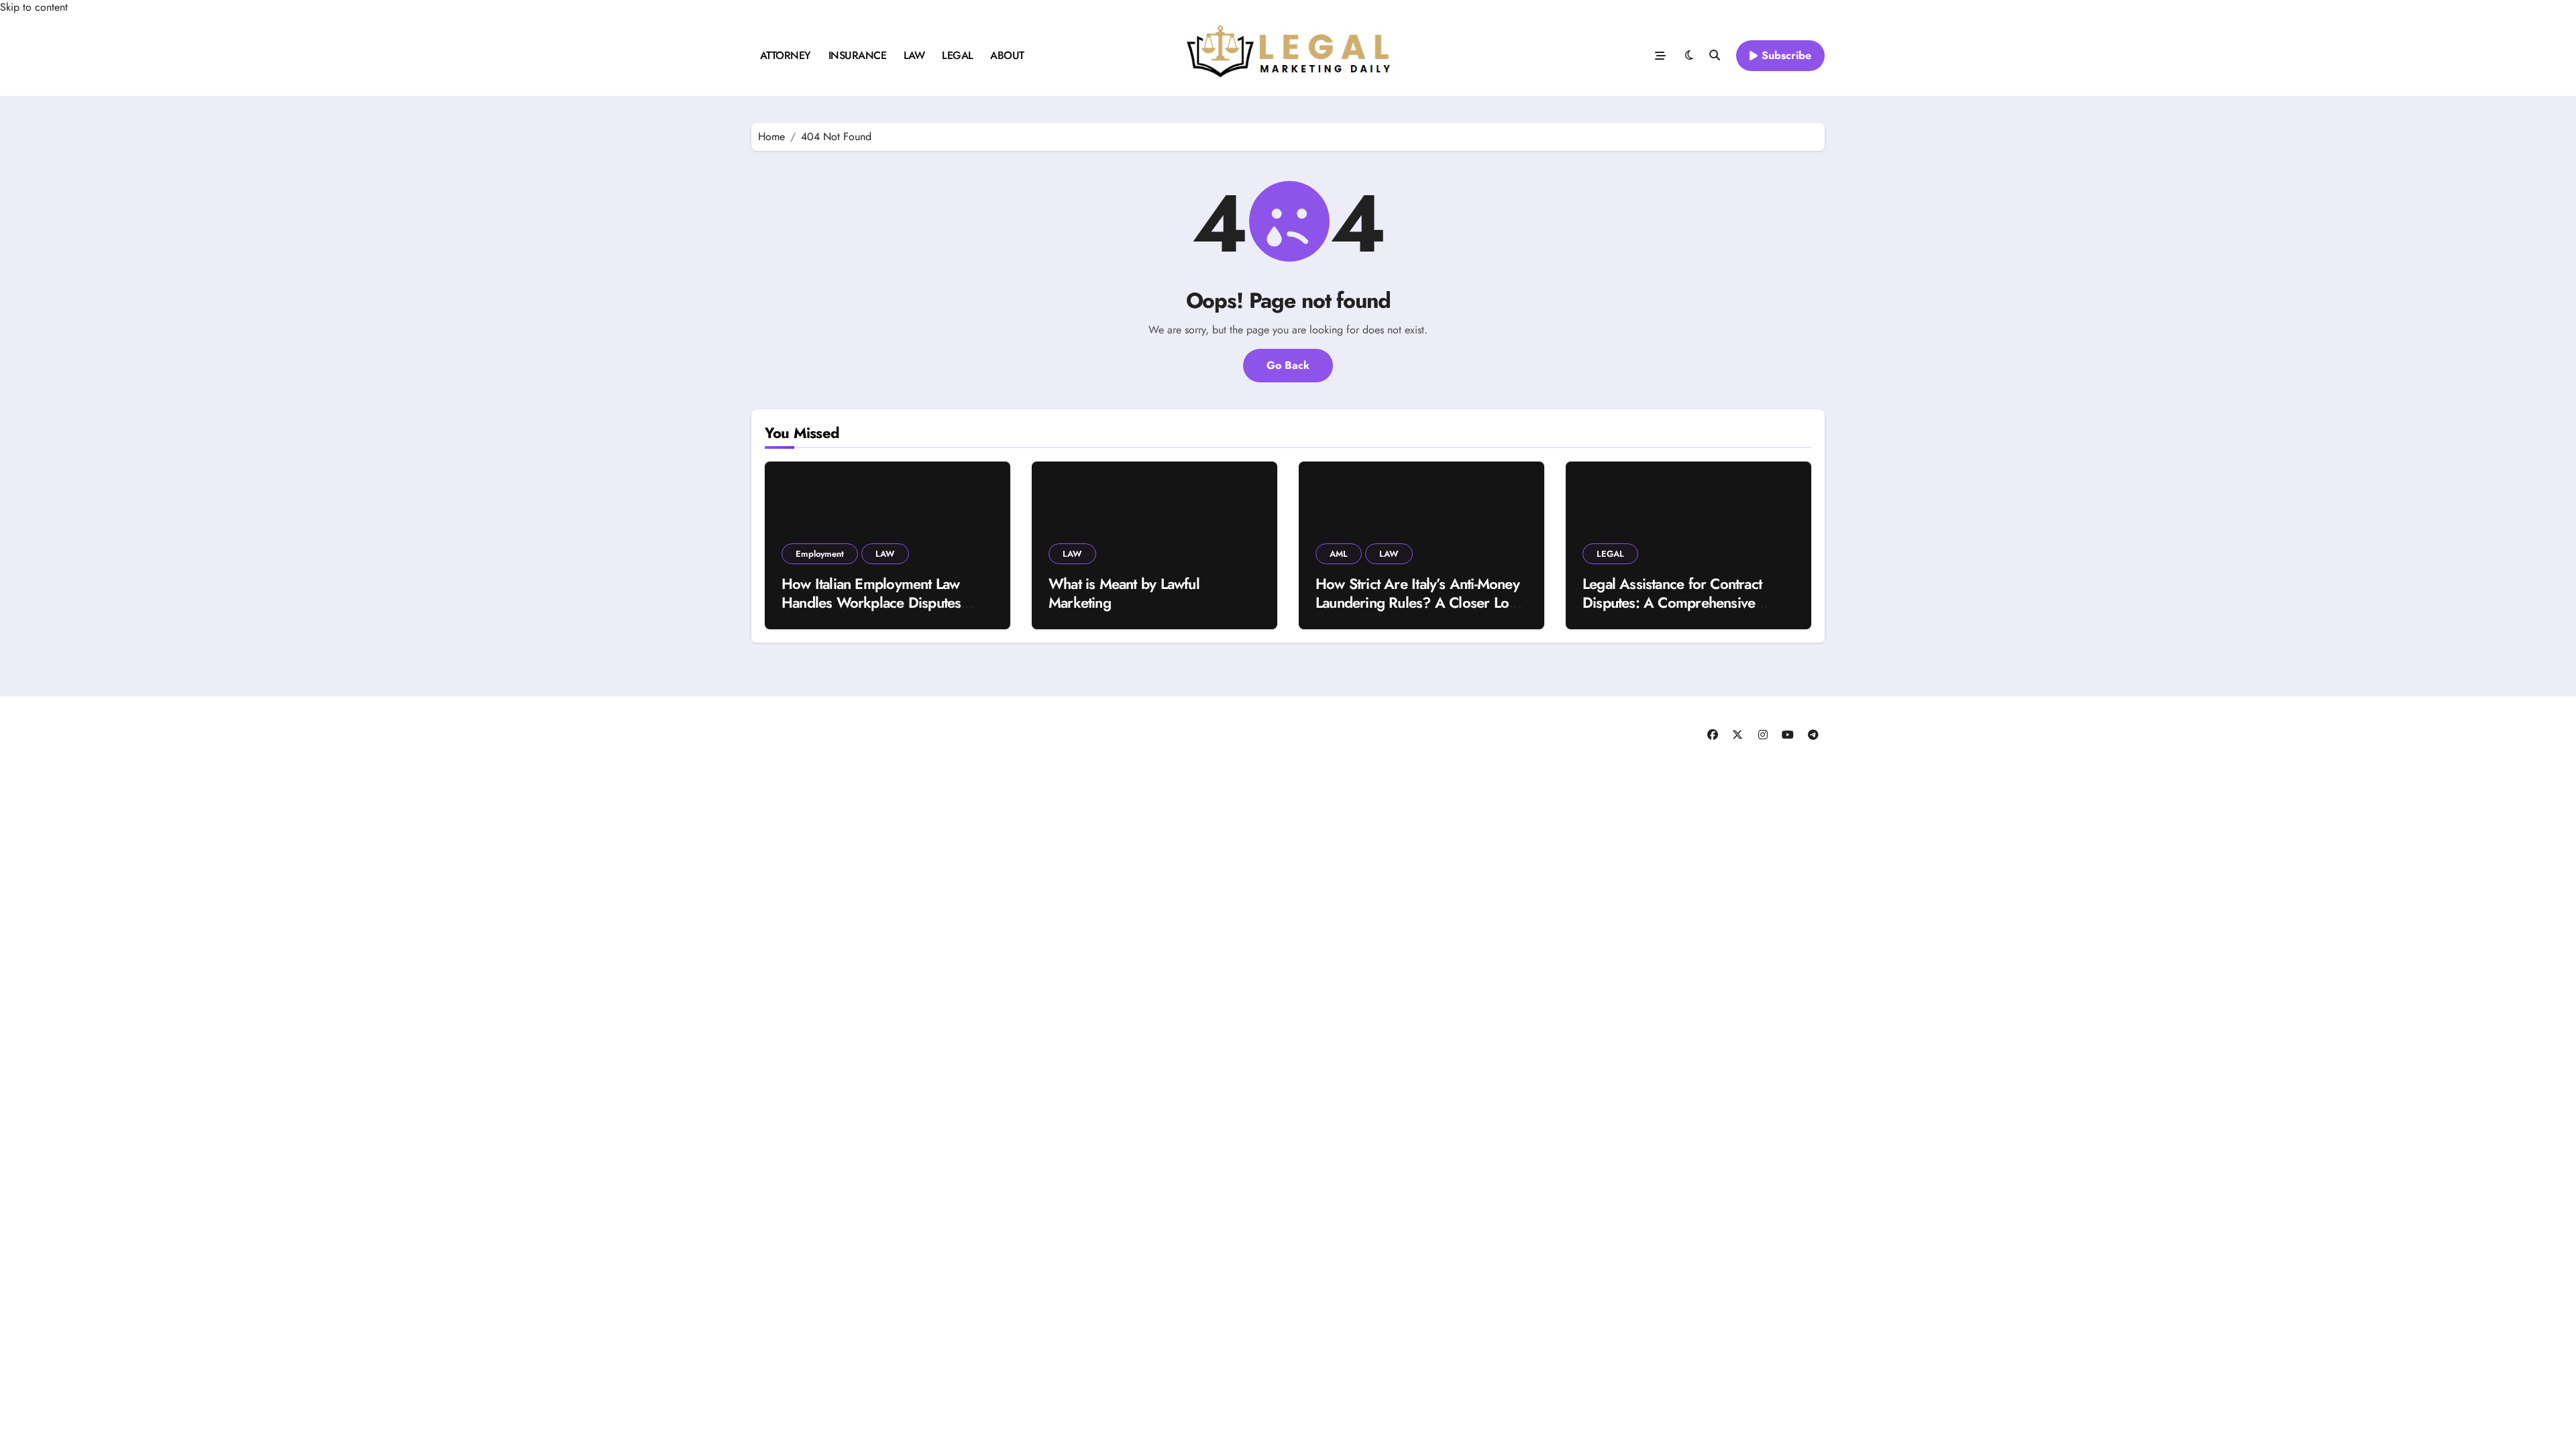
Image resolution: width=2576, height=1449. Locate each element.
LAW (914, 55)
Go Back (1288, 365)
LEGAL (958, 55)
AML (1339, 554)
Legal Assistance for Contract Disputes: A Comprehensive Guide (1672, 603)
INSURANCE (858, 55)
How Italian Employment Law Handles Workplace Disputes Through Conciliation (871, 603)
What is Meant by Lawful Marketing (1124, 593)
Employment (820, 554)
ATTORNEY (786, 55)
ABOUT (1007, 55)
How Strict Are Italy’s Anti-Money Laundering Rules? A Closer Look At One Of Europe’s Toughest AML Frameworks (1420, 612)
